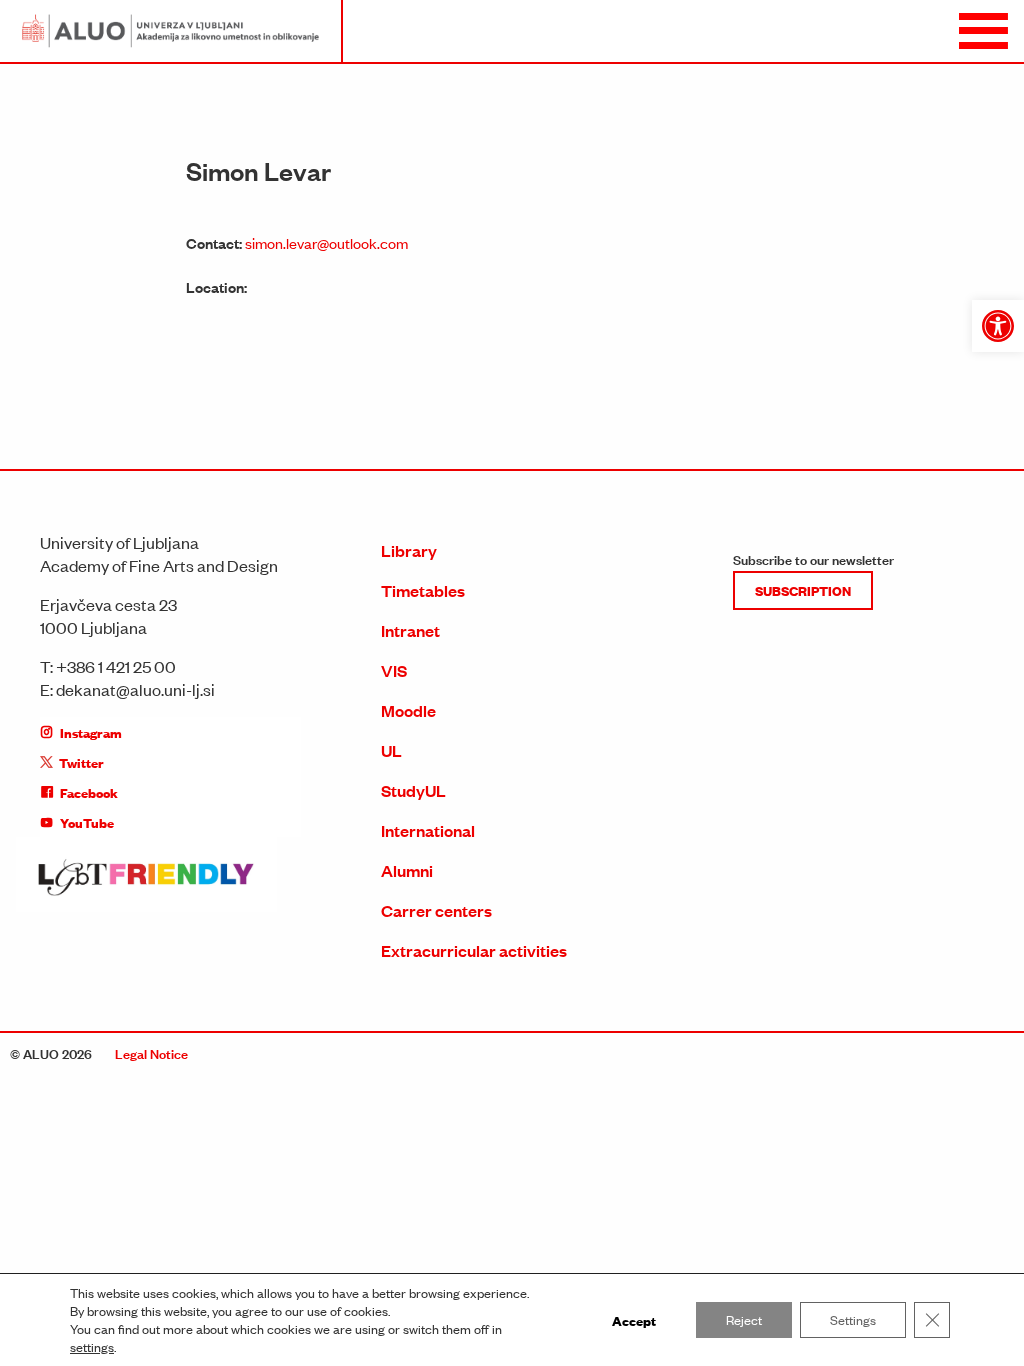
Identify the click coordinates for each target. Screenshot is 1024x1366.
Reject (744, 1319)
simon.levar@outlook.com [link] (326, 242)
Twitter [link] (81, 762)
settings (92, 1347)
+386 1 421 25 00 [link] (116, 666)
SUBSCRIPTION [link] (803, 590)
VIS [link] (394, 670)
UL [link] (391, 750)
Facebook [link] (89, 792)
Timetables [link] (423, 590)
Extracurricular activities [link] (474, 950)
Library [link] (409, 550)
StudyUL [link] (413, 790)
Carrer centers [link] (436, 910)
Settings (853, 1319)
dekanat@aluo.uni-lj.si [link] (135, 689)
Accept (634, 1320)
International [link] (428, 830)
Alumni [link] (407, 870)
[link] (998, 326)
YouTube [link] (87, 822)
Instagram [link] (91, 732)
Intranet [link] (410, 630)
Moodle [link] (408, 710)
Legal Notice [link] (151, 1053)
